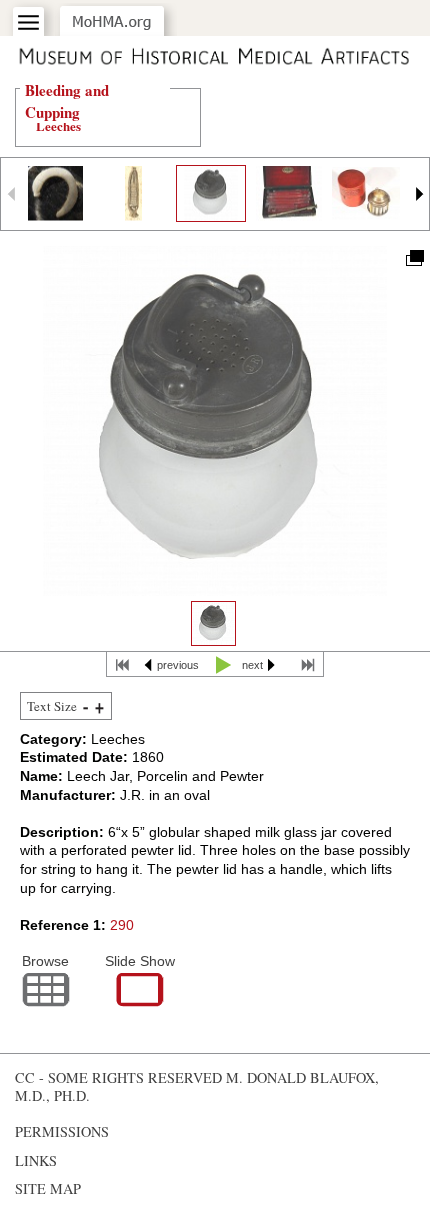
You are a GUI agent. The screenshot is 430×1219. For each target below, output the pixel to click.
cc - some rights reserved (118, 1077)
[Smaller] (85, 707)
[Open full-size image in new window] (413, 256)
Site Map (48, 1188)
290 (122, 925)
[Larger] (99, 707)
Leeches (58, 125)
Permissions (62, 1131)
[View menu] (28, 22)
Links (36, 1160)
